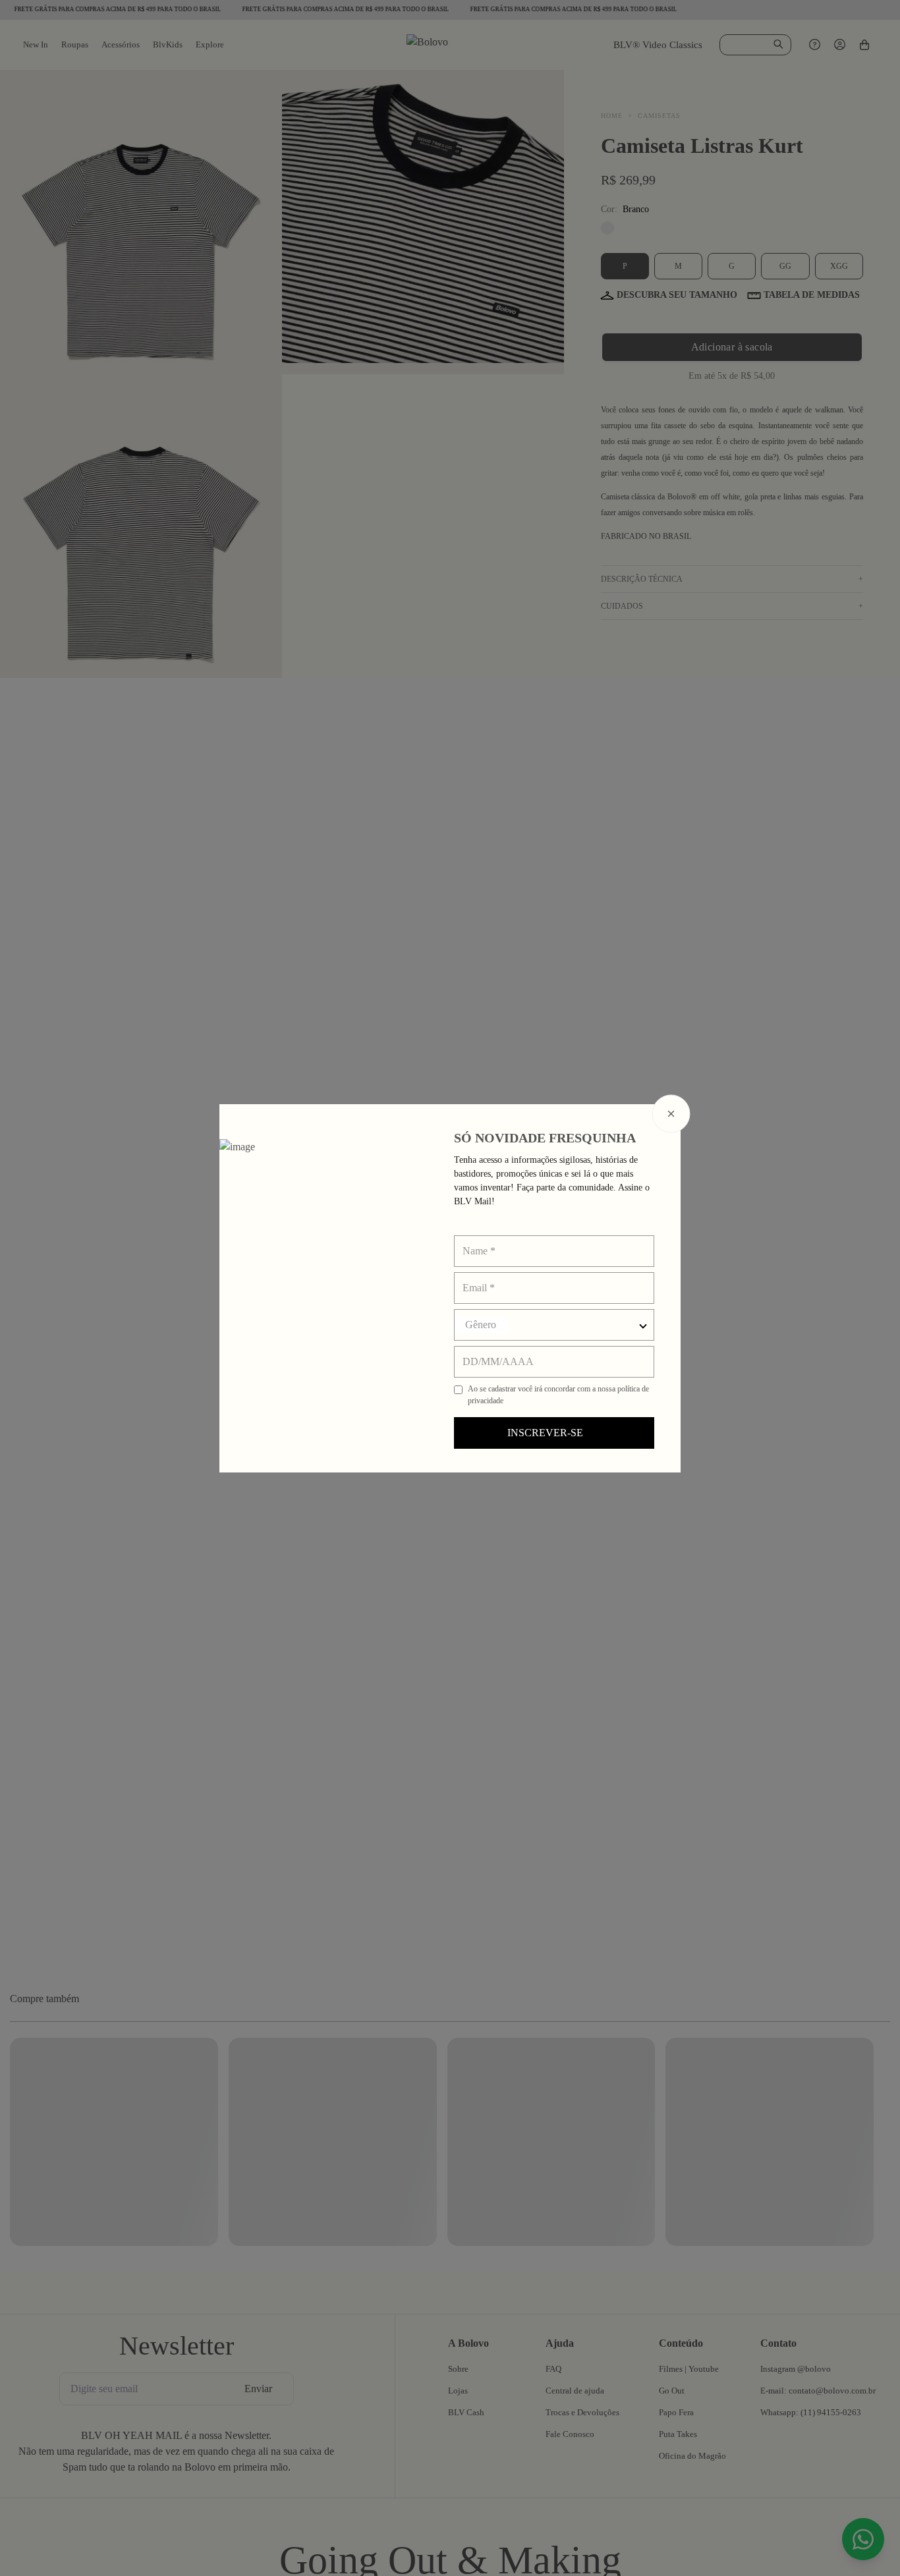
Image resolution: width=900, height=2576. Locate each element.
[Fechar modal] (671, 1113)
